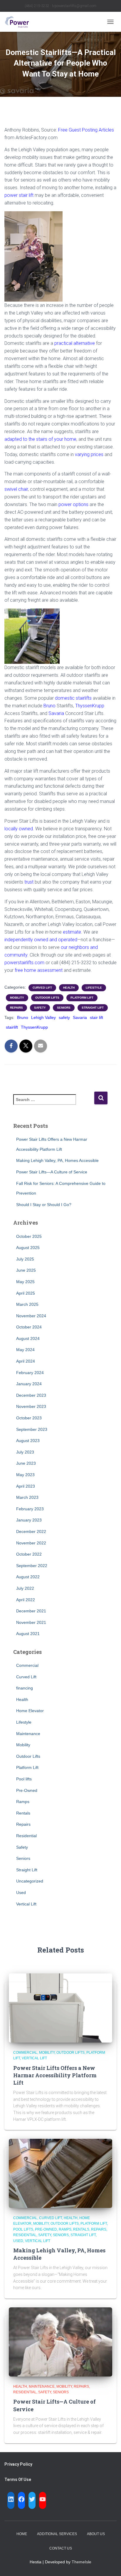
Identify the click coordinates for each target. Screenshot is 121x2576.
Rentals (23, 1813)
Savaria (56, 713)
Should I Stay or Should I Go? (44, 1205)
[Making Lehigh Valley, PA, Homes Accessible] (60, 2173)
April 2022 (26, 1600)
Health (69, 988)
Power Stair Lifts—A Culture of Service (52, 1172)
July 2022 (25, 1588)
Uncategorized (30, 1881)
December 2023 (31, 1395)
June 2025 (26, 1270)
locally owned (19, 829)
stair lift (96, 1017)
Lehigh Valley (43, 1017)
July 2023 (25, 1452)
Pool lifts (24, 1779)
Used (21, 1892)
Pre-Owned (27, 1790)
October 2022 (29, 1554)
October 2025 (29, 1236)
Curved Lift (42, 988)
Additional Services (57, 2534)
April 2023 (26, 1486)
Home (22, 2534)
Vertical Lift (26, 1904)
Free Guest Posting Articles (86, 130)
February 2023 (30, 1509)
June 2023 (26, 1463)
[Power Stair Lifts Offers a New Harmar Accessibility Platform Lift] (60, 2008)
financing (25, 1688)
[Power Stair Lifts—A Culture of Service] (60, 2341)
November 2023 (31, 1406)
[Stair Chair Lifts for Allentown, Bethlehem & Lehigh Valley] (19, 22)
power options (73, 504)
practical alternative (75, 343)
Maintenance (28, 1734)
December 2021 (31, 1611)
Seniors (64, 1008)
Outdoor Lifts (47, 998)
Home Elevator (30, 1711)
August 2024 (28, 1338)
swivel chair (16, 489)
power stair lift (19, 195)
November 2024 (31, 1316)
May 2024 (25, 1350)
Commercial (27, 1665)
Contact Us (61, 2548)
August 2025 (28, 1248)
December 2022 (31, 1531)
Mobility (17, 998)
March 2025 (27, 1304)
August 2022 (28, 1577)
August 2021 (28, 1634)
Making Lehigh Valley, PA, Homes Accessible (57, 1160)
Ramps (23, 1802)
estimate (72, 932)
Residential (26, 1836)
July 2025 (25, 1259)
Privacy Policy (18, 2464)
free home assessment (39, 970)
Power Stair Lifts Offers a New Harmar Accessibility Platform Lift (55, 2075)
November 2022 (31, 1543)
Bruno (49, 706)
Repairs (16, 1008)
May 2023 (25, 1475)
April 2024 (26, 1361)
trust (29, 882)
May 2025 (25, 1282)
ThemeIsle (81, 2562)
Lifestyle (94, 988)
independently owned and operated (41, 940)
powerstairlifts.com (24, 963)
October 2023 (29, 1418)
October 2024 (29, 1327)
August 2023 (28, 1441)
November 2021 (31, 1622)
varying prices (89, 454)
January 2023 (29, 1520)
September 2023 (32, 1429)
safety (64, 1017)
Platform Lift (82, 998)
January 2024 (29, 1384)
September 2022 (32, 1566)
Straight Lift (93, 1008)
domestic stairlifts (73, 698)
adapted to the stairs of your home (40, 439)
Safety (40, 1008)
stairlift (12, 1027)
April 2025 (26, 1293)
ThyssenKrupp (90, 706)
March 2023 (27, 1497)
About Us (96, 2534)
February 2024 (30, 1373)
